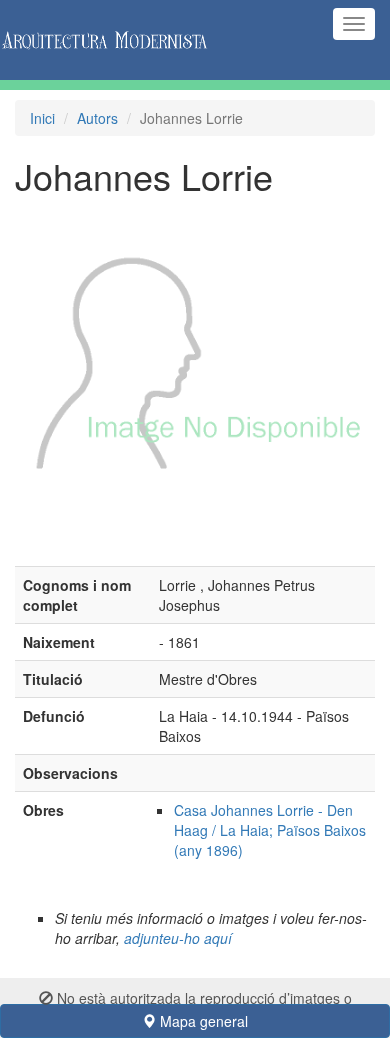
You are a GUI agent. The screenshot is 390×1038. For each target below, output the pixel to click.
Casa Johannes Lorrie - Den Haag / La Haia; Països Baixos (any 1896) (270, 830)
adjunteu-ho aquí (178, 938)
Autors (97, 118)
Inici (42, 118)
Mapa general (202, 1021)
